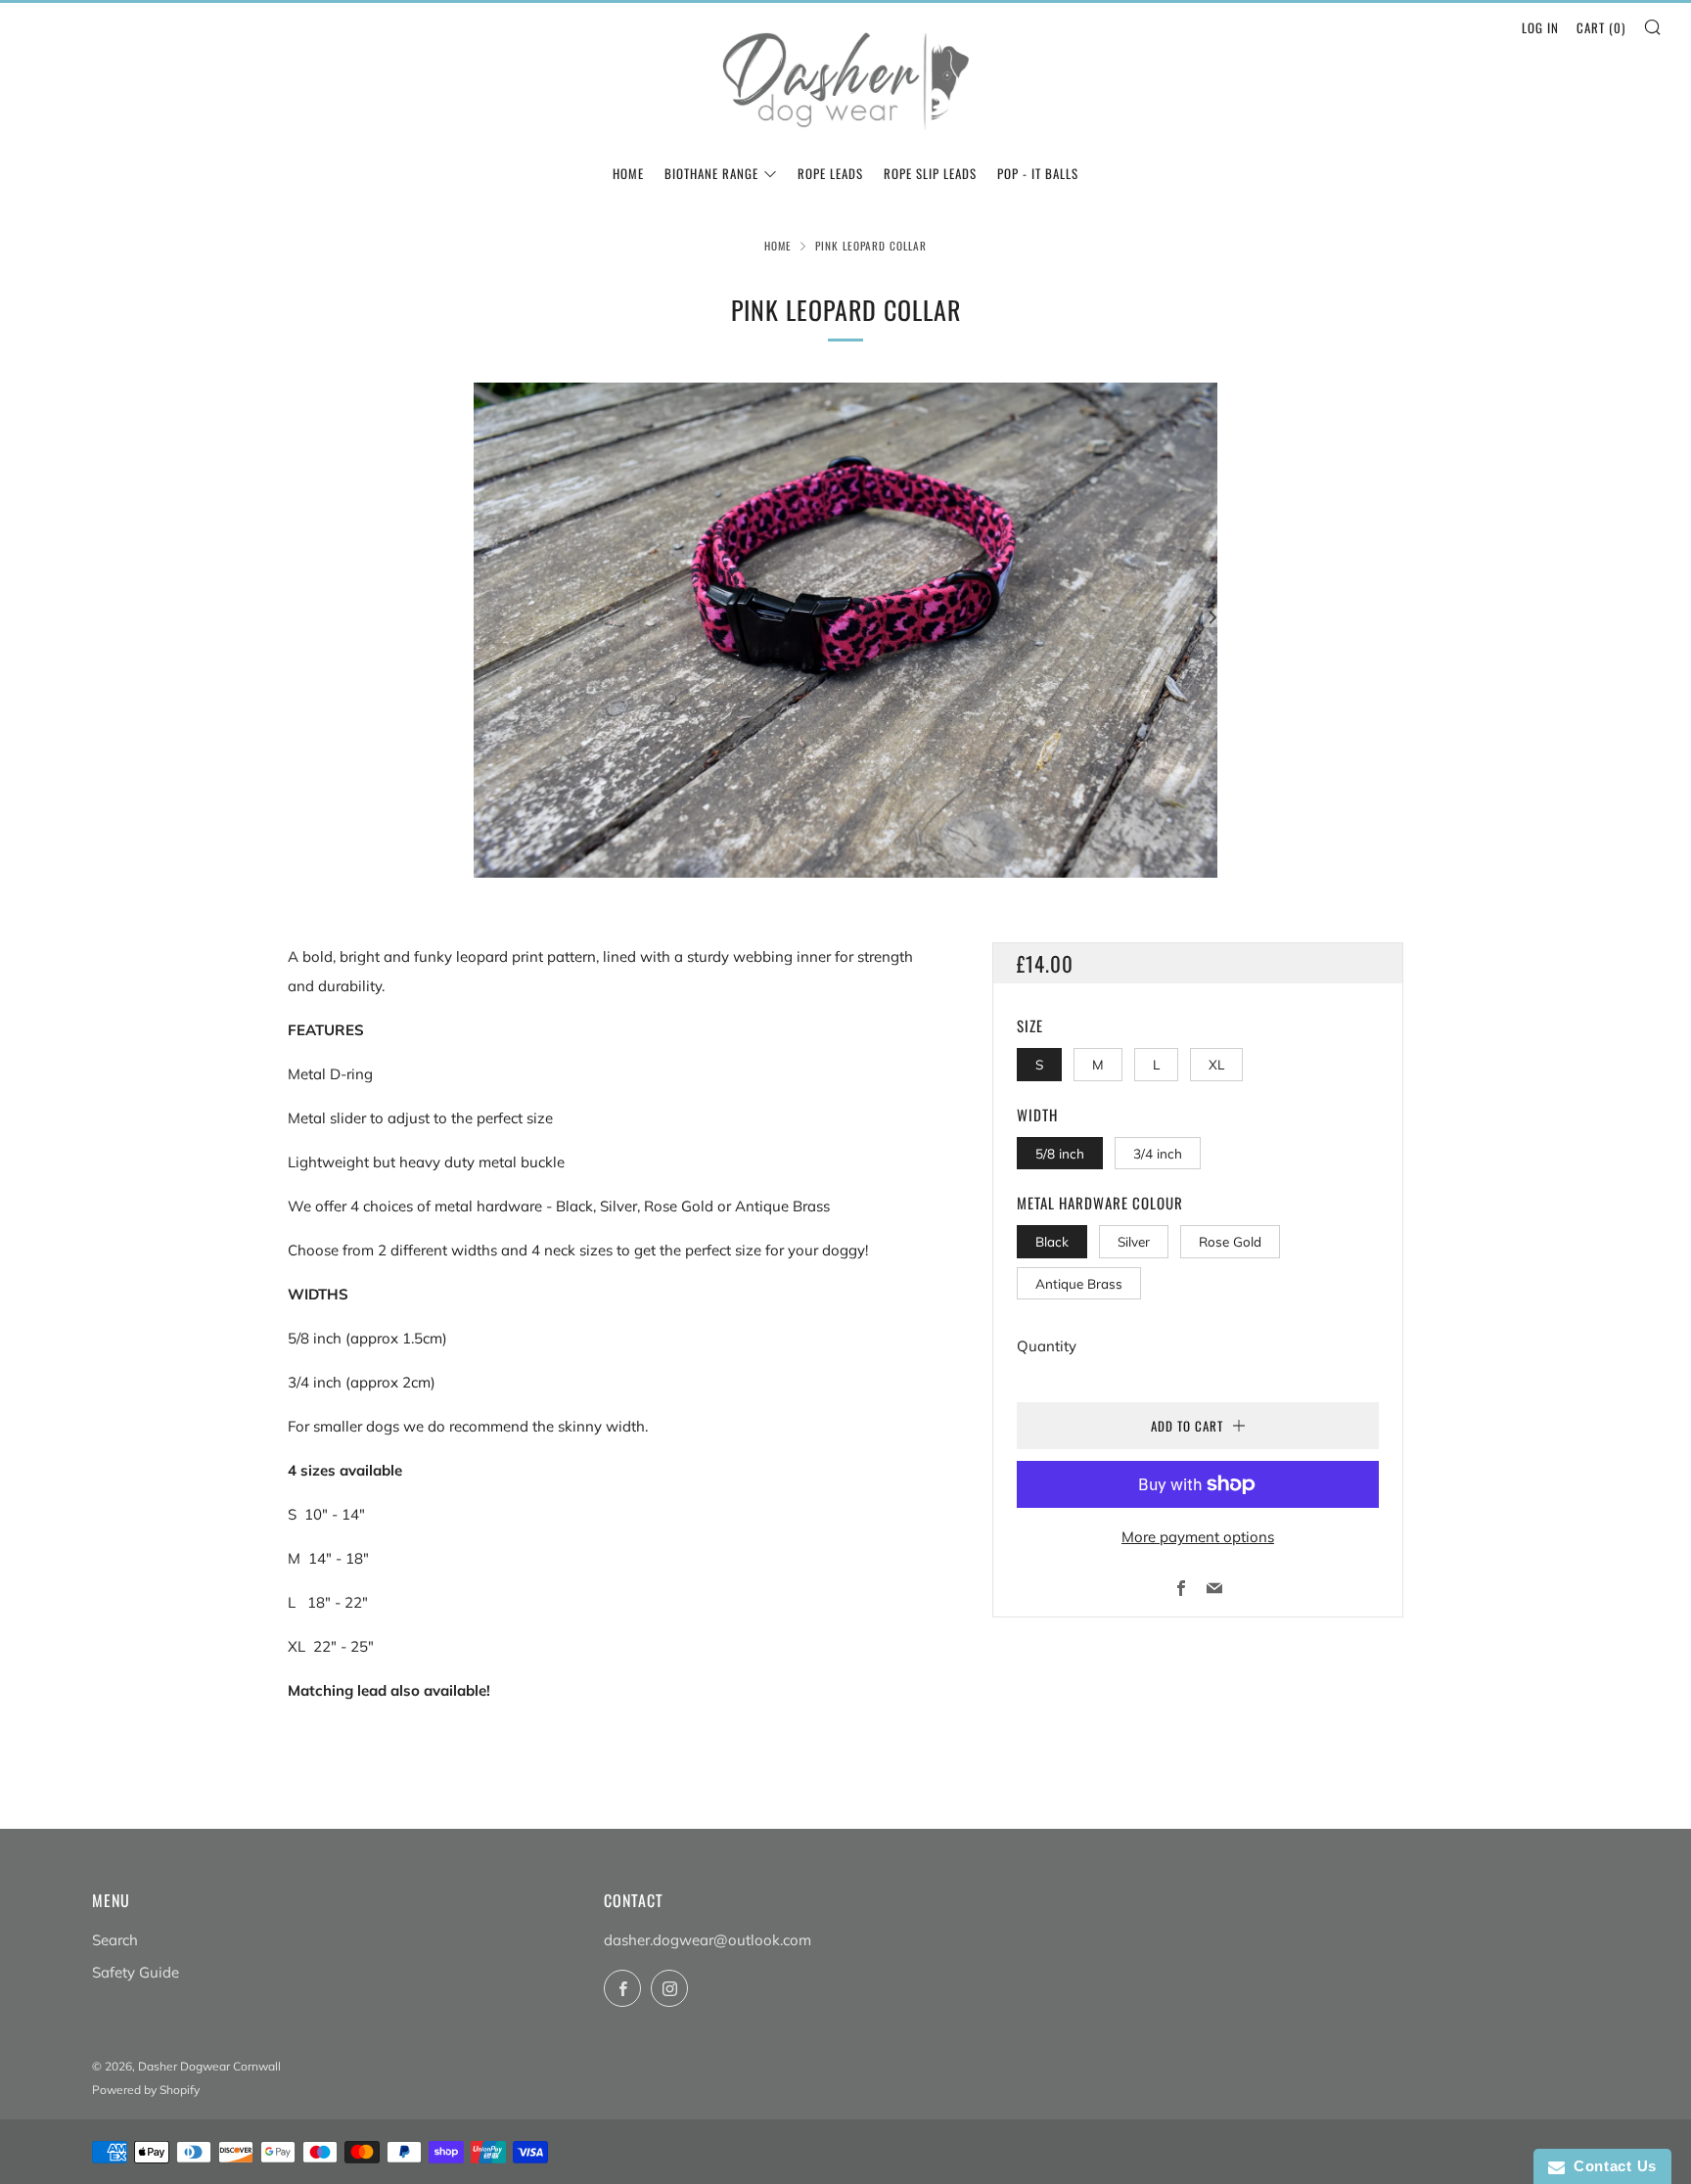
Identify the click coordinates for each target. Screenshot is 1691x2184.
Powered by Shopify (146, 2090)
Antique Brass (1079, 1283)
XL (1216, 1064)
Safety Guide (136, 1972)
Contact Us (1611, 2166)
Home (778, 246)
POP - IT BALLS (1038, 173)
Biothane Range (711, 173)
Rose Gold (1230, 1241)
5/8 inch (1060, 1153)
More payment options (1198, 1537)
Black (1052, 1241)
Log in (1540, 27)
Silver (1134, 1241)
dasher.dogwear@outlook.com (708, 1940)
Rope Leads (830, 173)
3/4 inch (1158, 1153)
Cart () (1601, 27)
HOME (628, 173)
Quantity (1047, 1346)
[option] (845, 630)
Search (115, 1940)
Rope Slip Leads (930, 173)
